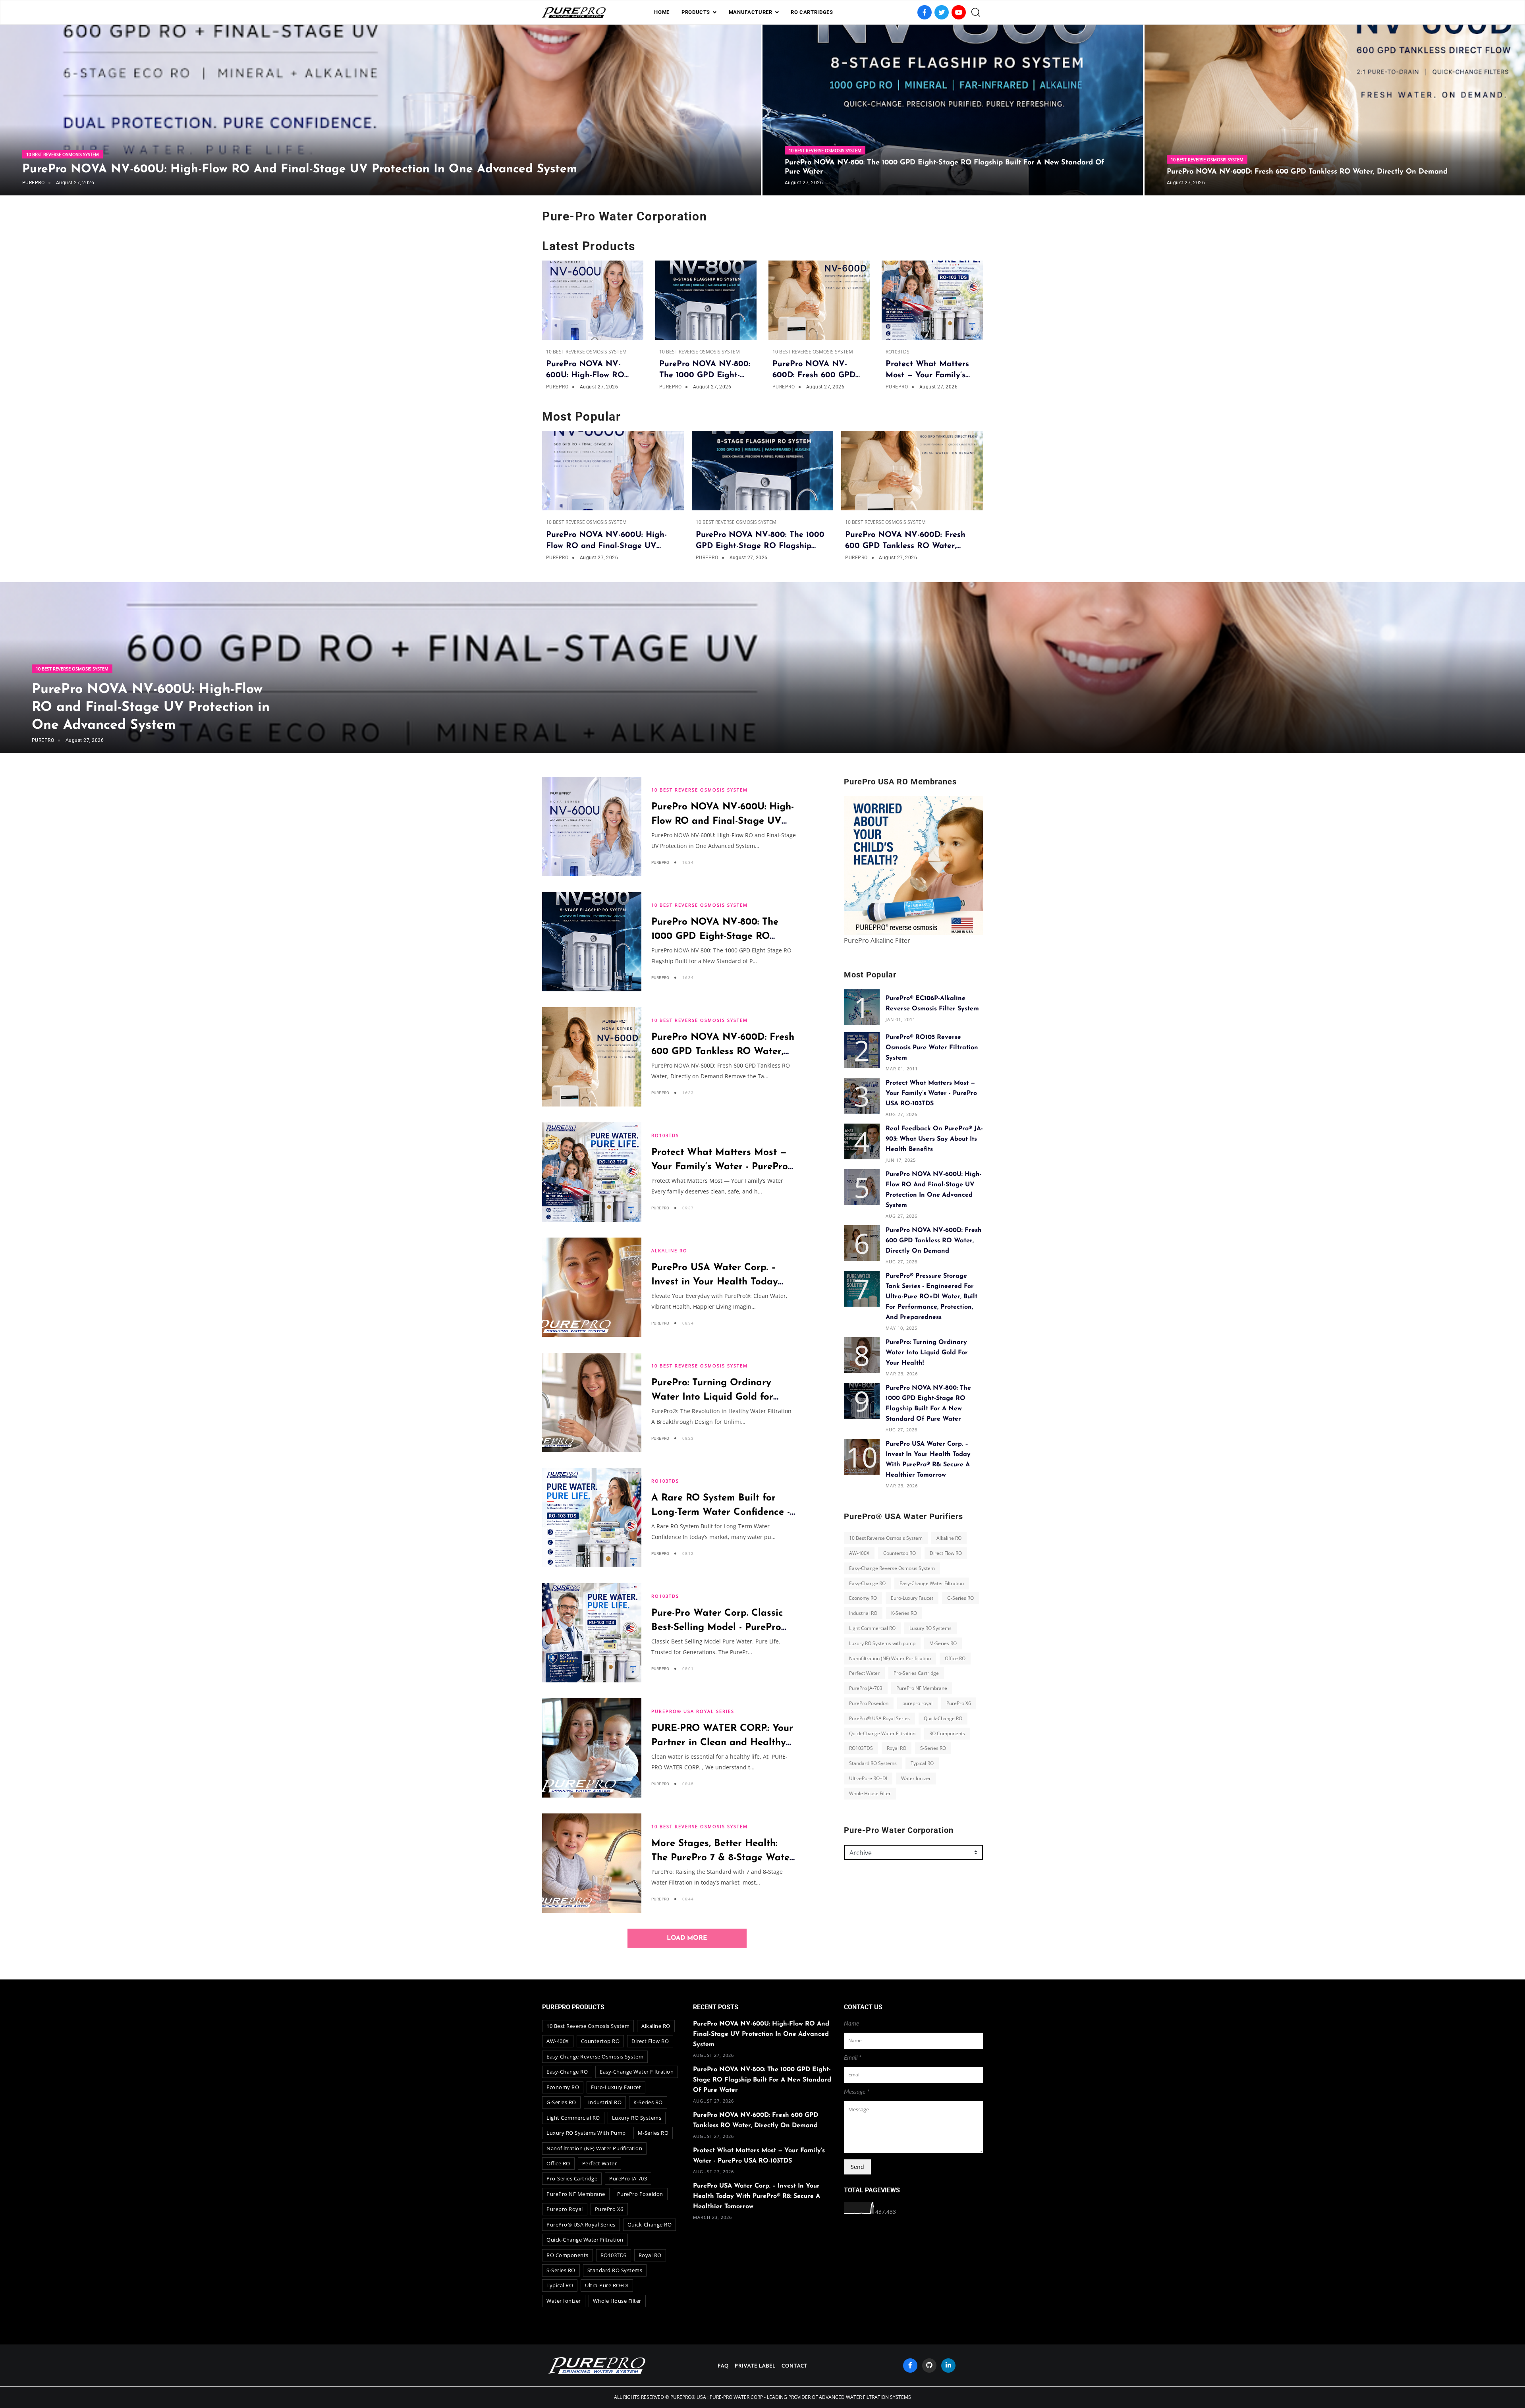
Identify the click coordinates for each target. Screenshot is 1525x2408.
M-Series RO (943, 1643)
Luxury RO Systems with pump (882, 1643)
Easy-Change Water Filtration (932, 1583)
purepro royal (917, 1703)
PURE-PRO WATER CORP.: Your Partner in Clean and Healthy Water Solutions (722, 1743)
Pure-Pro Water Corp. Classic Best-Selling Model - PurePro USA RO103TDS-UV (717, 1628)
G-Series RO (960, 1598)
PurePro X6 (959, 1703)
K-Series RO (904, 1613)
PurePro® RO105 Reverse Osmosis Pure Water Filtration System (932, 1048)
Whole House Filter (870, 1793)
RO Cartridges (812, 12)
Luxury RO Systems (930, 1628)
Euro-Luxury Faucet (912, 1598)
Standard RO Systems (873, 1763)
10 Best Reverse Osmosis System (63, 154)
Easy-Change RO (867, 1583)
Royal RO (897, 1748)
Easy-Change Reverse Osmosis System (892, 1568)
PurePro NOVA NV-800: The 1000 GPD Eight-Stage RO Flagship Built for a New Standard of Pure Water (762, 2080)
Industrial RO (863, 1613)
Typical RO (922, 1763)
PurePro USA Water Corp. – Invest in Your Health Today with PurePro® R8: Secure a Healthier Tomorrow (757, 2196)
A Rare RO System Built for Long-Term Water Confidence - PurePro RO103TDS (721, 1512)
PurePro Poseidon (869, 1703)
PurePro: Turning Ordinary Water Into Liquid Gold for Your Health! (712, 1397)
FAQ (723, 2366)
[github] (929, 2366)
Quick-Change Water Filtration (882, 1733)
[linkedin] (948, 2366)
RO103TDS (898, 352)
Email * (853, 2058)
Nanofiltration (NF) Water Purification (890, 1658)
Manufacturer (751, 12)
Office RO (955, 1658)
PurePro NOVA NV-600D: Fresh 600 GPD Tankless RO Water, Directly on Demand (1307, 172)
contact (794, 2366)
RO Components (947, 1733)
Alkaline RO (669, 1250)
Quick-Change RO (943, 1718)
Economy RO (863, 1598)
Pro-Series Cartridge (916, 1673)
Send (857, 2167)
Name (851, 2024)
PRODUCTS (696, 12)
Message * (857, 2092)
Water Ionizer (916, 1778)
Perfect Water (864, 1673)
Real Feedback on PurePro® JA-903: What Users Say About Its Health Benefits (934, 1139)
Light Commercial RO (872, 1628)
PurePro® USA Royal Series (693, 1711)
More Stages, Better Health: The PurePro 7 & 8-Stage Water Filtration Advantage (722, 1858)
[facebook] (910, 2366)
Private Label (755, 2366)
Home (662, 12)
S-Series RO (933, 1748)
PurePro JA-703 (866, 1688)
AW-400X (859, 1553)
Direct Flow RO (946, 1553)
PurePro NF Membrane (922, 1688)
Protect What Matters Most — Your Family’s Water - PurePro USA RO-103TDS (720, 1167)
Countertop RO (900, 1553)
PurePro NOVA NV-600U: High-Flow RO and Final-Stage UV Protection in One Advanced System (300, 169)
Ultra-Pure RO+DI (868, 1778)
